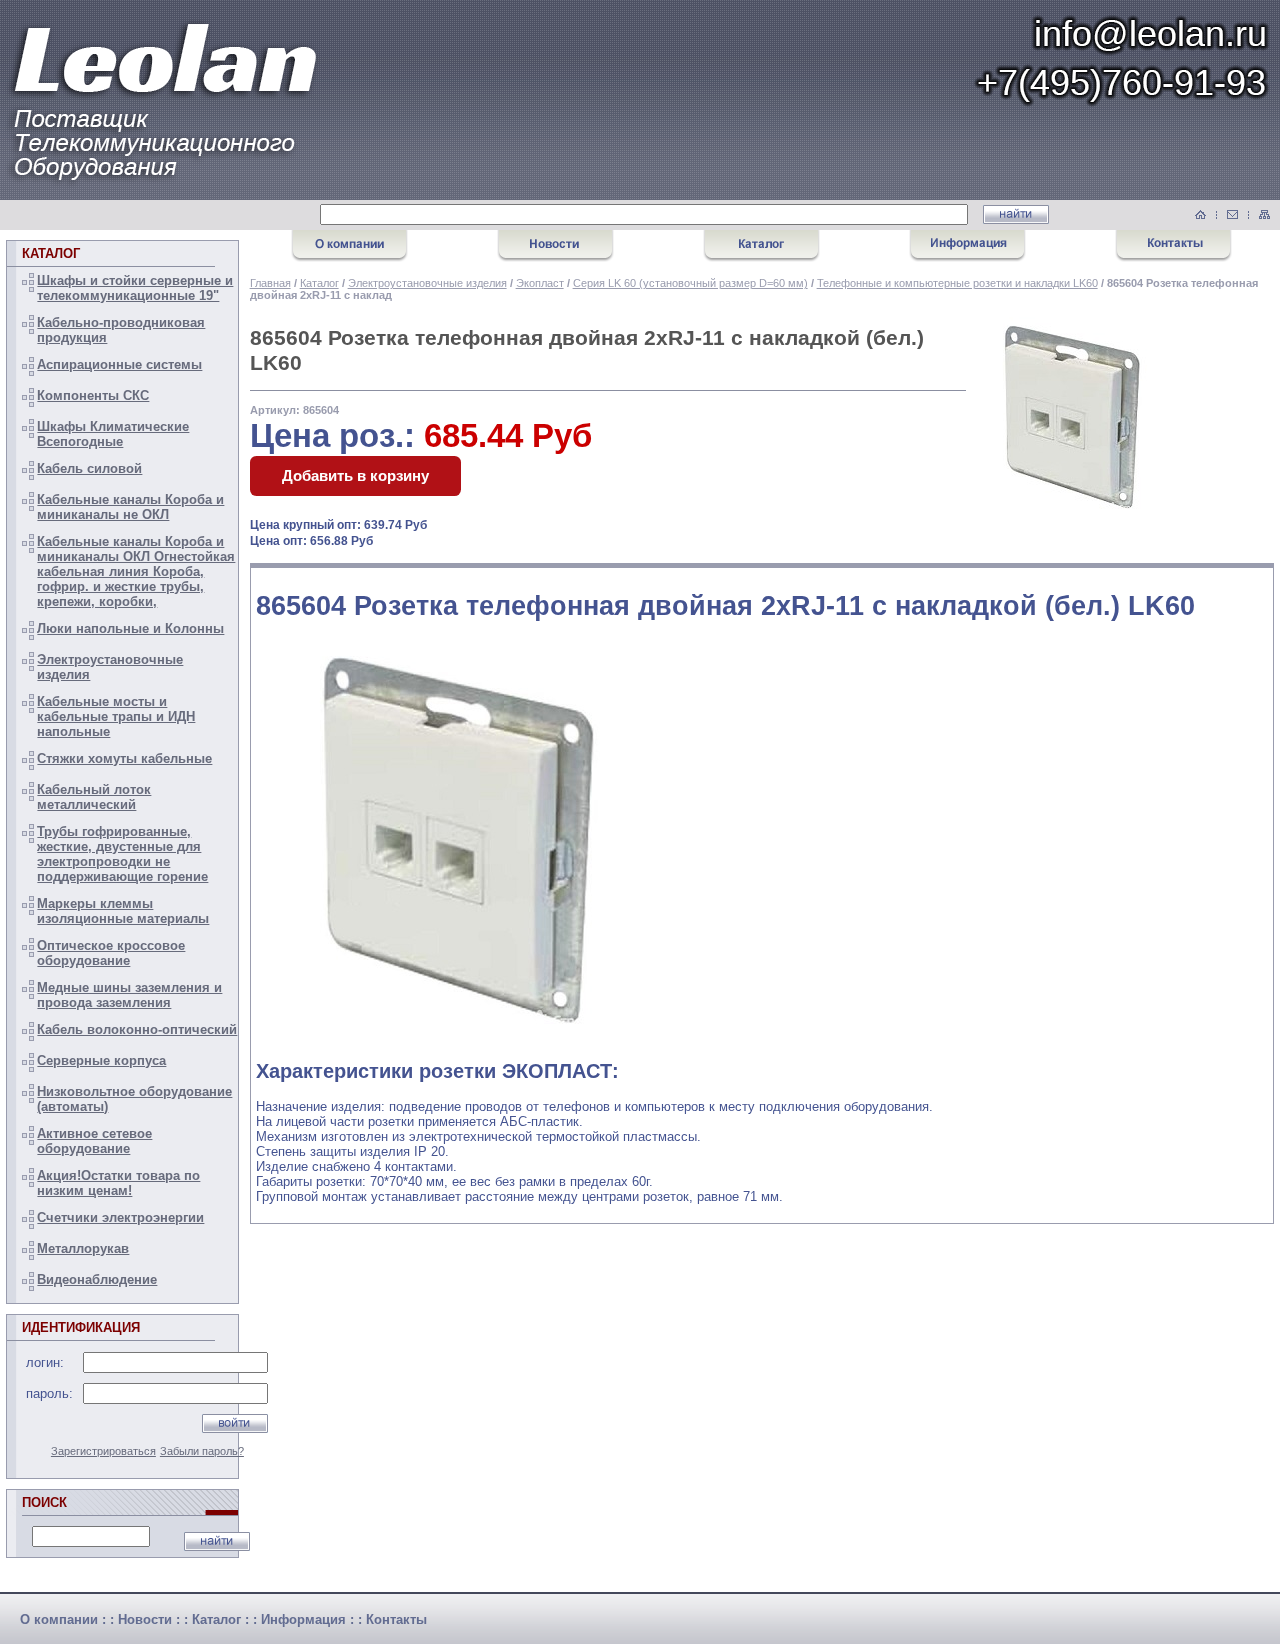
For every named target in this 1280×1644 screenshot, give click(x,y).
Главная (270, 283)
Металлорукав (83, 1248)
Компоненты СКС (93, 395)
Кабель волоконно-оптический (137, 1029)
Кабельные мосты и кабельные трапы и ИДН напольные (116, 716)
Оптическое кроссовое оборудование (111, 953)
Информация (303, 1619)
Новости (145, 1619)
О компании (59, 1619)
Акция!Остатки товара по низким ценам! (118, 1183)
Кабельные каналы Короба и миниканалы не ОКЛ (130, 507)
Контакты (396, 1619)
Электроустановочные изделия (427, 283)
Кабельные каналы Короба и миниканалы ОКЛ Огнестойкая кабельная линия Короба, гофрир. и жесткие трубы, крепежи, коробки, (136, 571)
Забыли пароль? (202, 1451)
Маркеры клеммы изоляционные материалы (123, 911)
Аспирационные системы (119, 364)
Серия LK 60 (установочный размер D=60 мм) (690, 283)
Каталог (319, 283)
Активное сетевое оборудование (94, 1141)
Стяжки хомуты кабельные (124, 758)
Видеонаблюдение (97, 1279)
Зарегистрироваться (103, 1451)
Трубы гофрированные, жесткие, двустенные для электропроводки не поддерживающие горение (122, 854)
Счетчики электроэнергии (120, 1217)
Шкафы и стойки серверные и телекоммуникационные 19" (135, 288)
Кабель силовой (89, 468)
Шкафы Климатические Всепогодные (113, 434)
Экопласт (540, 283)
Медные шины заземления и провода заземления (129, 995)
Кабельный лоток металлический (94, 797)
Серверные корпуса (101, 1060)
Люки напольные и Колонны (130, 628)
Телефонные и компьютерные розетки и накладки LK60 (957, 283)
